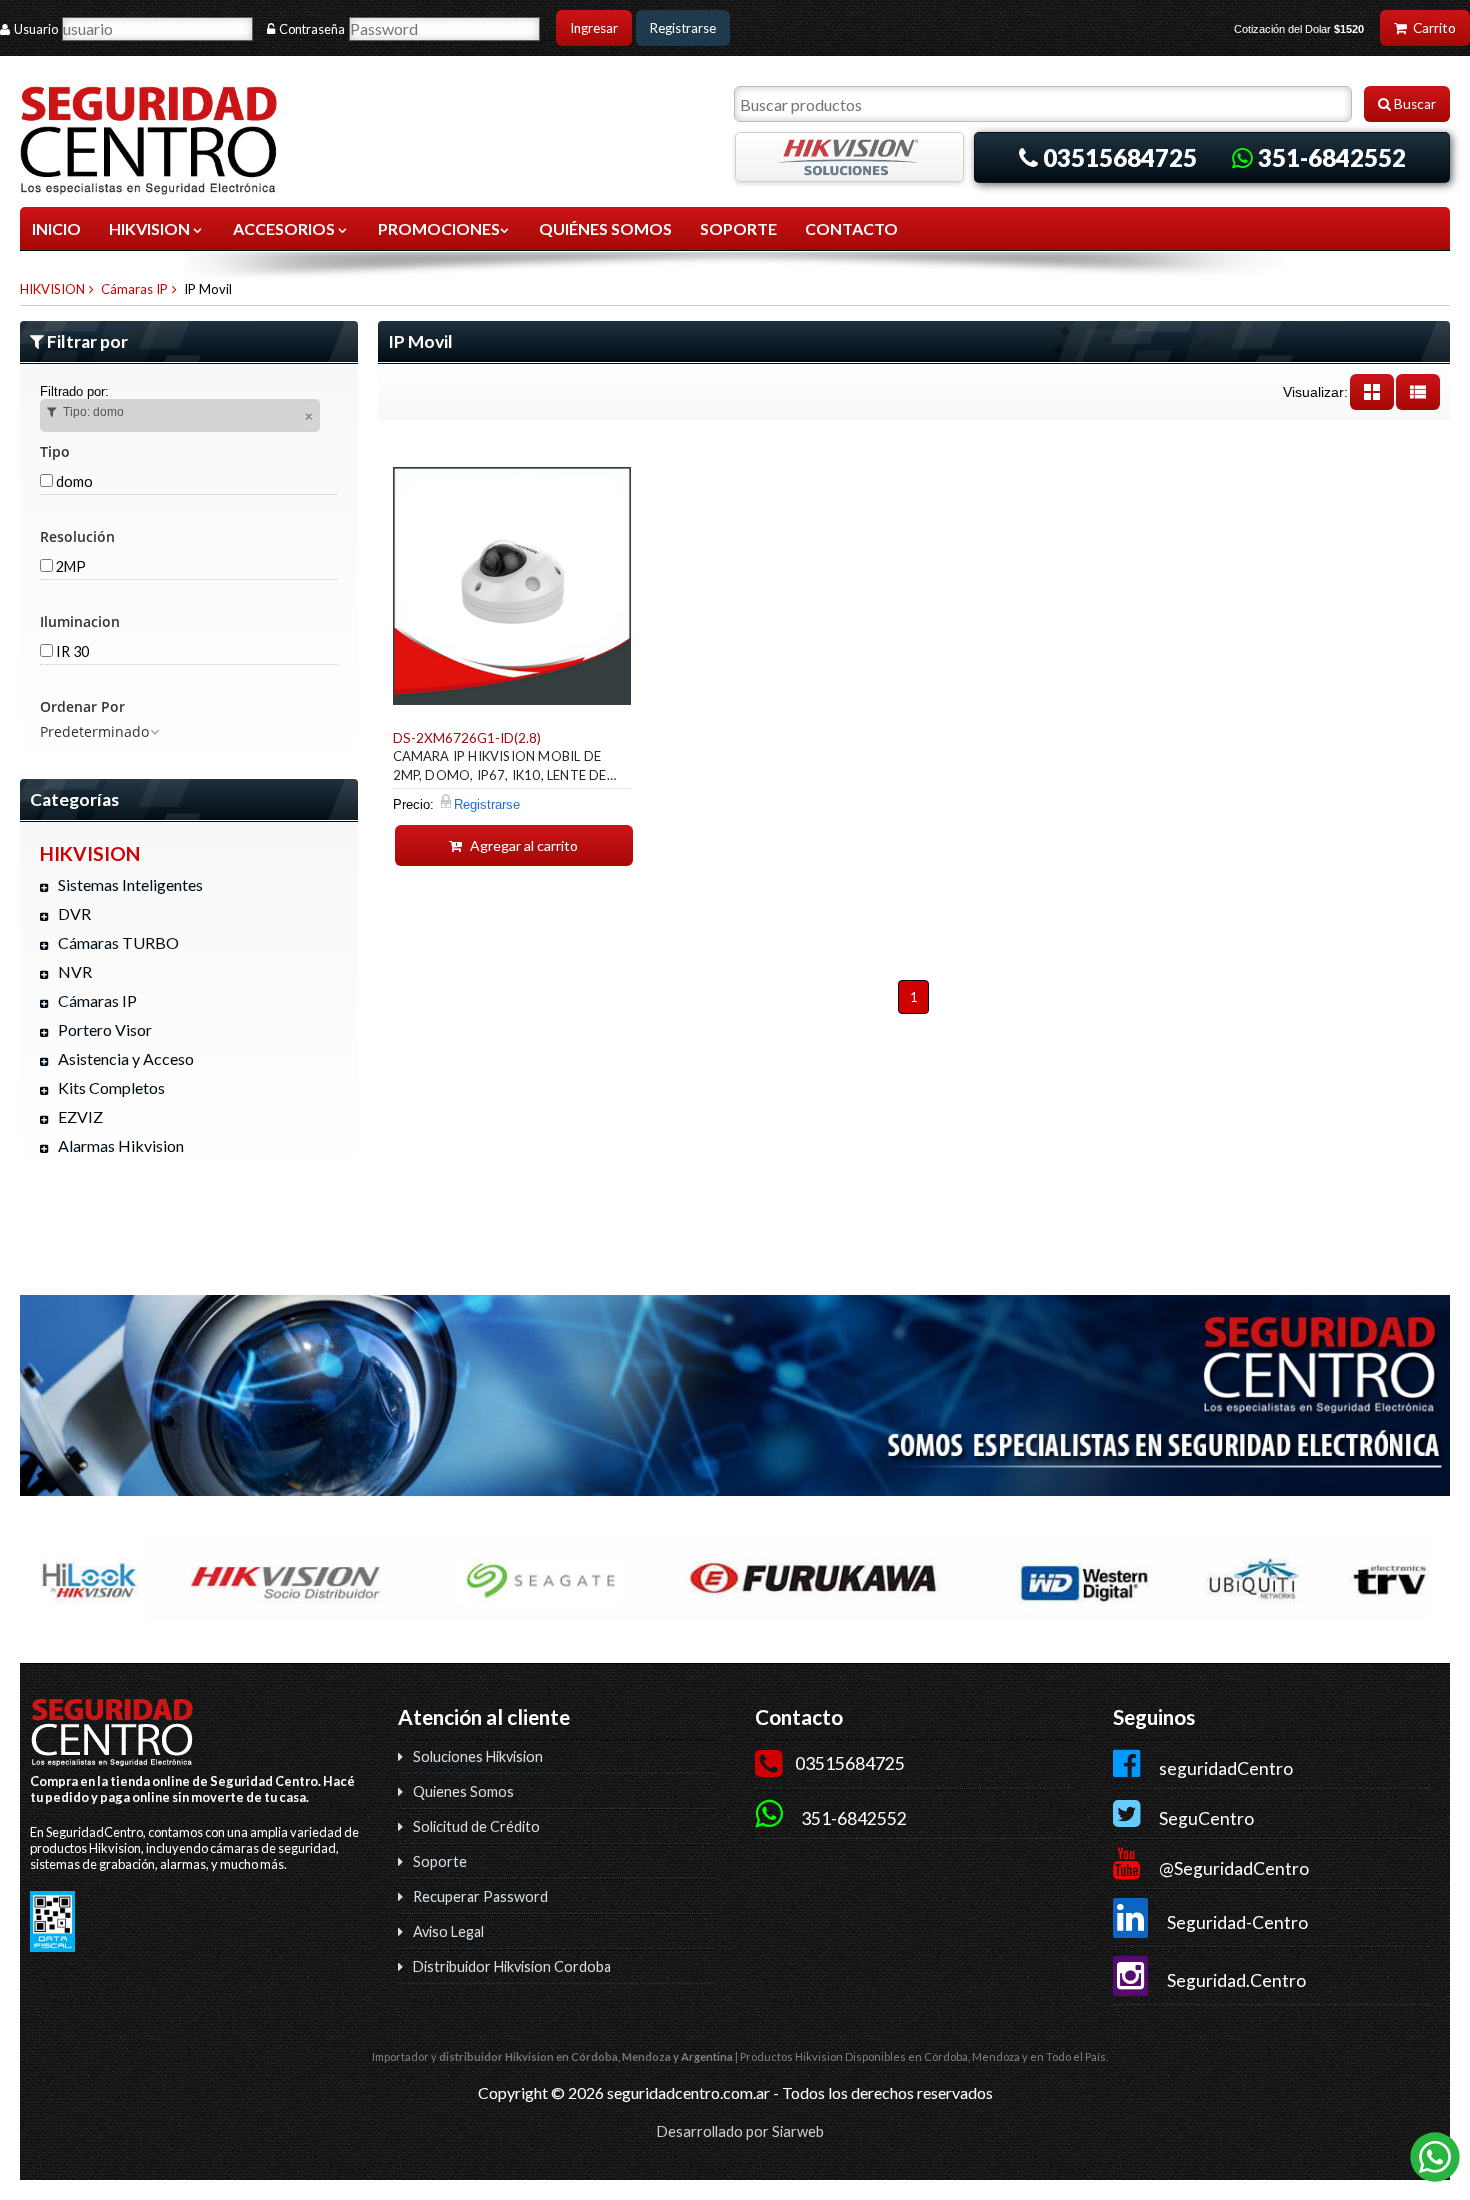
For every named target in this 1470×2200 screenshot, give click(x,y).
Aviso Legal (448, 1931)
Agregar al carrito (522, 845)
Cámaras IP (134, 289)
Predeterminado (94, 731)
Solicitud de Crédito (476, 1826)
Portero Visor (105, 1029)
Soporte (440, 1861)
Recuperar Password (480, 1896)
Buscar (1413, 104)
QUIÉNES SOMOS (605, 228)
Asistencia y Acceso (126, 1058)
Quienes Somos (463, 1791)
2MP (69, 566)
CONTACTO (851, 228)
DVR (74, 913)
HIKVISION (151, 228)
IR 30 (71, 651)
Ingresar (594, 28)
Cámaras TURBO (118, 942)
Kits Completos (111, 1087)
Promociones (439, 228)
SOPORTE (738, 228)
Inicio (56, 228)
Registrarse (683, 28)
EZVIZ (80, 1116)
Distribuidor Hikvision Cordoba (512, 1966)
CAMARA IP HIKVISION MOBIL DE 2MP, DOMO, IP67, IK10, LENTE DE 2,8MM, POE (500, 768)
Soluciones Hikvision (478, 1756)
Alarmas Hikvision (121, 1145)
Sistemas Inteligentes (130, 884)
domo (73, 481)
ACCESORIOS (285, 228)
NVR (75, 971)
